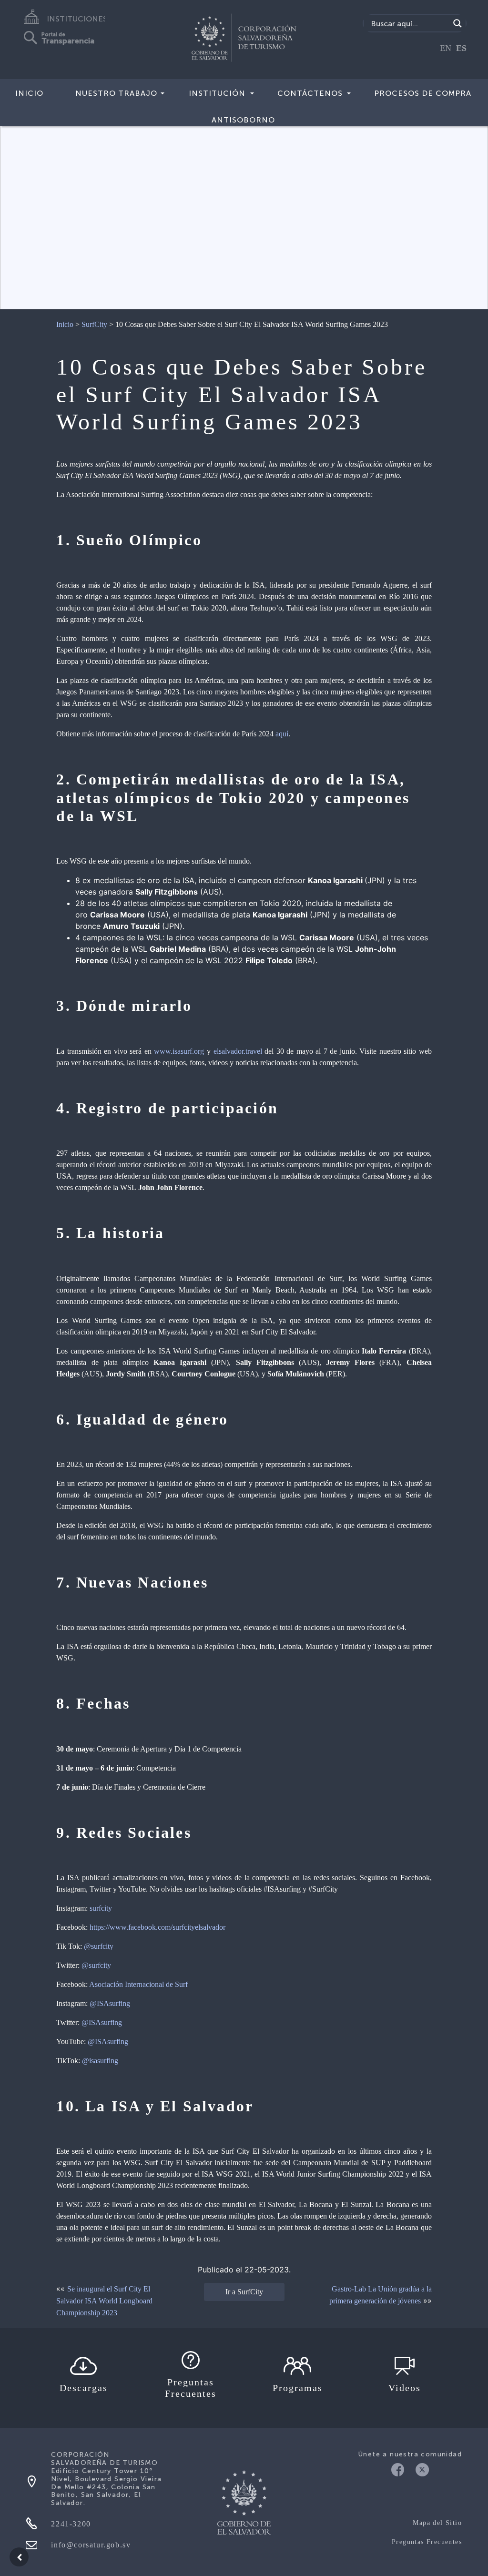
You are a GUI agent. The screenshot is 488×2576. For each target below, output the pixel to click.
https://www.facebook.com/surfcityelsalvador (158, 1927)
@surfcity (99, 1946)
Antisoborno (243, 120)
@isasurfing (100, 2061)
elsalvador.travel (238, 1051)
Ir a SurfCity (244, 2292)
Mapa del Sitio (437, 2523)
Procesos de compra (423, 93)
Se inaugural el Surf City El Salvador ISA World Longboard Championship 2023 (104, 2301)
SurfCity (94, 324)
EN (446, 48)
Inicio (29, 93)
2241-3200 (71, 2524)
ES (461, 48)
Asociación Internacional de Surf (138, 1984)
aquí (282, 734)
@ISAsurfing (110, 2003)
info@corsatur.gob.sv (91, 2545)
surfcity (101, 1908)
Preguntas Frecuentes (427, 2542)
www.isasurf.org (179, 1051)
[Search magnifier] (457, 23)
